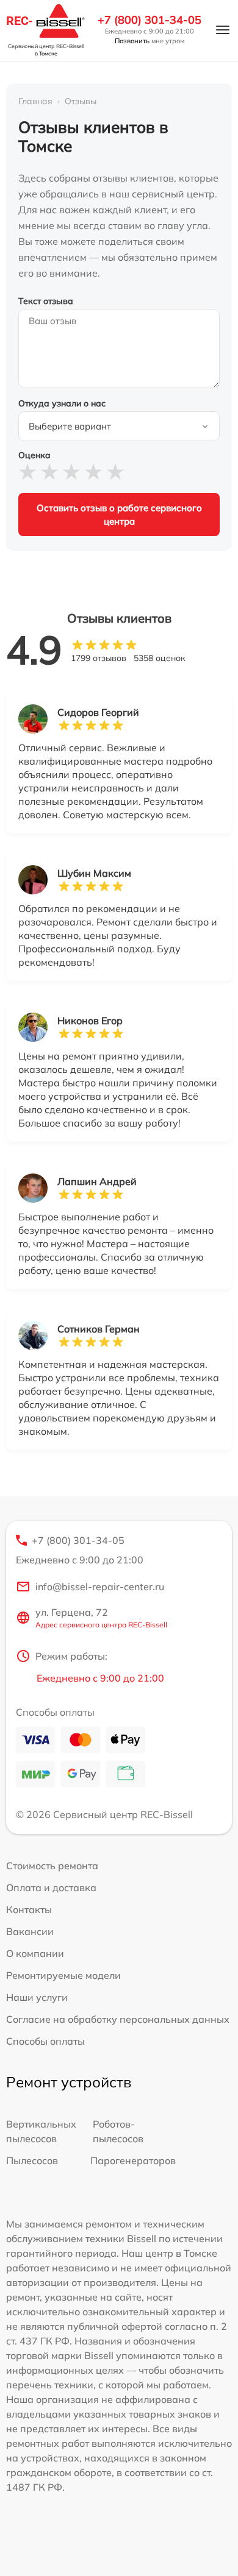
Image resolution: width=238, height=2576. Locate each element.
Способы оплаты (45, 2041)
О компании (35, 1953)
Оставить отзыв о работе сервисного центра (119, 514)
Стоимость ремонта (52, 1866)
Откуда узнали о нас (62, 403)
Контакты (29, 1909)
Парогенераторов (133, 2160)
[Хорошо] (93, 472)
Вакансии (30, 1931)
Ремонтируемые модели (63, 1975)
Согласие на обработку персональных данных (118, 2019)
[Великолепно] (115, 472)
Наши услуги (37, 1997)
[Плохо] (49, 472)
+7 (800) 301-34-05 (150, 20)
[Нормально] (71, 472)
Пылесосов (32, 2160)
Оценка (34, 455)
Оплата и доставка (51, 1888)
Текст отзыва (46, 301)
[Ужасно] (27, 472)
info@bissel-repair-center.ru (100, 1587)
